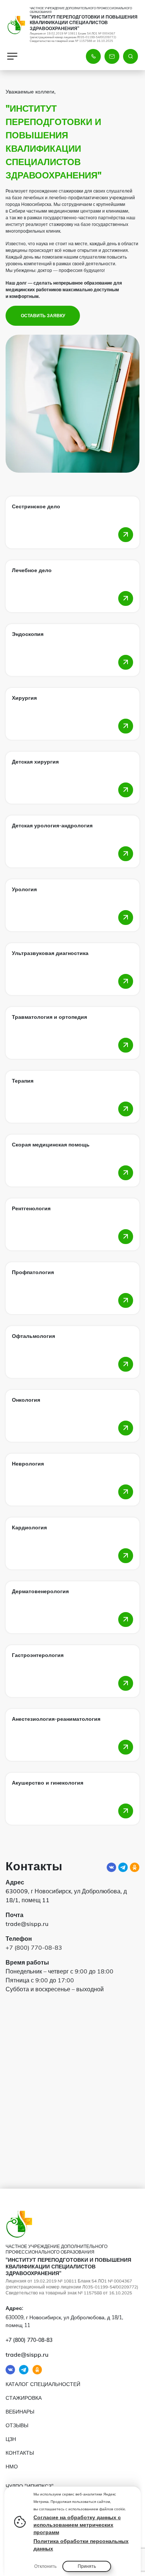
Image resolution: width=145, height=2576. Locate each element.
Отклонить (45, 2566)
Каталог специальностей (43, 2384)
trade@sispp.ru (27, 1924)
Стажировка (24, 2398)
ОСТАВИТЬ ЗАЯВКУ (43, 316)
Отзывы (17, 2425)
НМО (12, 2467)
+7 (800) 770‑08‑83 (34, 1947)
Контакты (20, 2453)
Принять (87, 2566)
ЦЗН (11, 2439)
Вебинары (20, 2412)
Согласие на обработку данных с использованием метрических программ (77, 2525)
